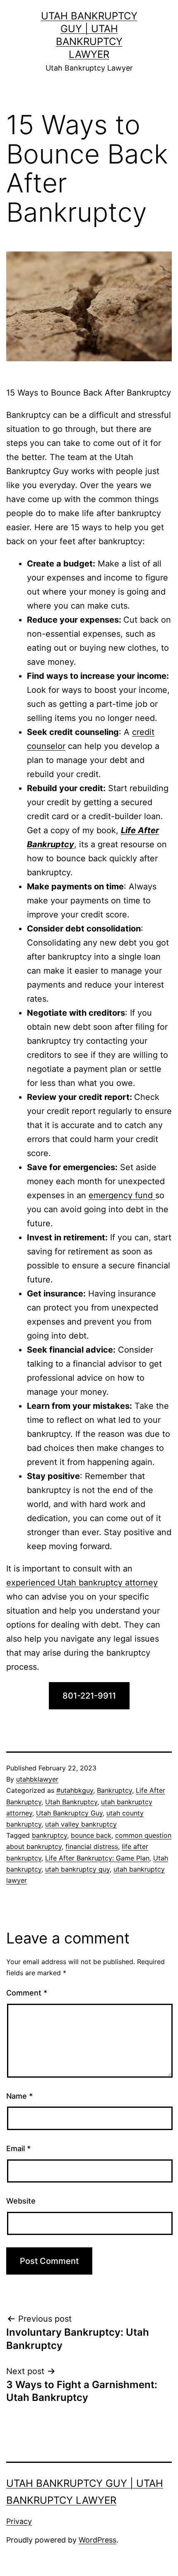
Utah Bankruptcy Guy (69, 1813)
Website (21, 2201)
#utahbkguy (75, 1790)
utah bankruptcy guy (77, 1869)
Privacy (19, 2521)
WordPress (97, 2540)
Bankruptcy (114, 1790)
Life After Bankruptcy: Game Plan (97, 1858)
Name (19, 2096)
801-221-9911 (89, 1696)
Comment (27, 1993)
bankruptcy (49, 1835)
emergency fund (122, 1195)
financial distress (92, 1846)
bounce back (91, 1835)
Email (18, 2148)
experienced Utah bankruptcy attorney (82, 1583)
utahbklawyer (37, 1779)
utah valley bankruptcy (81, 1824)
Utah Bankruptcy (71, 1802)
